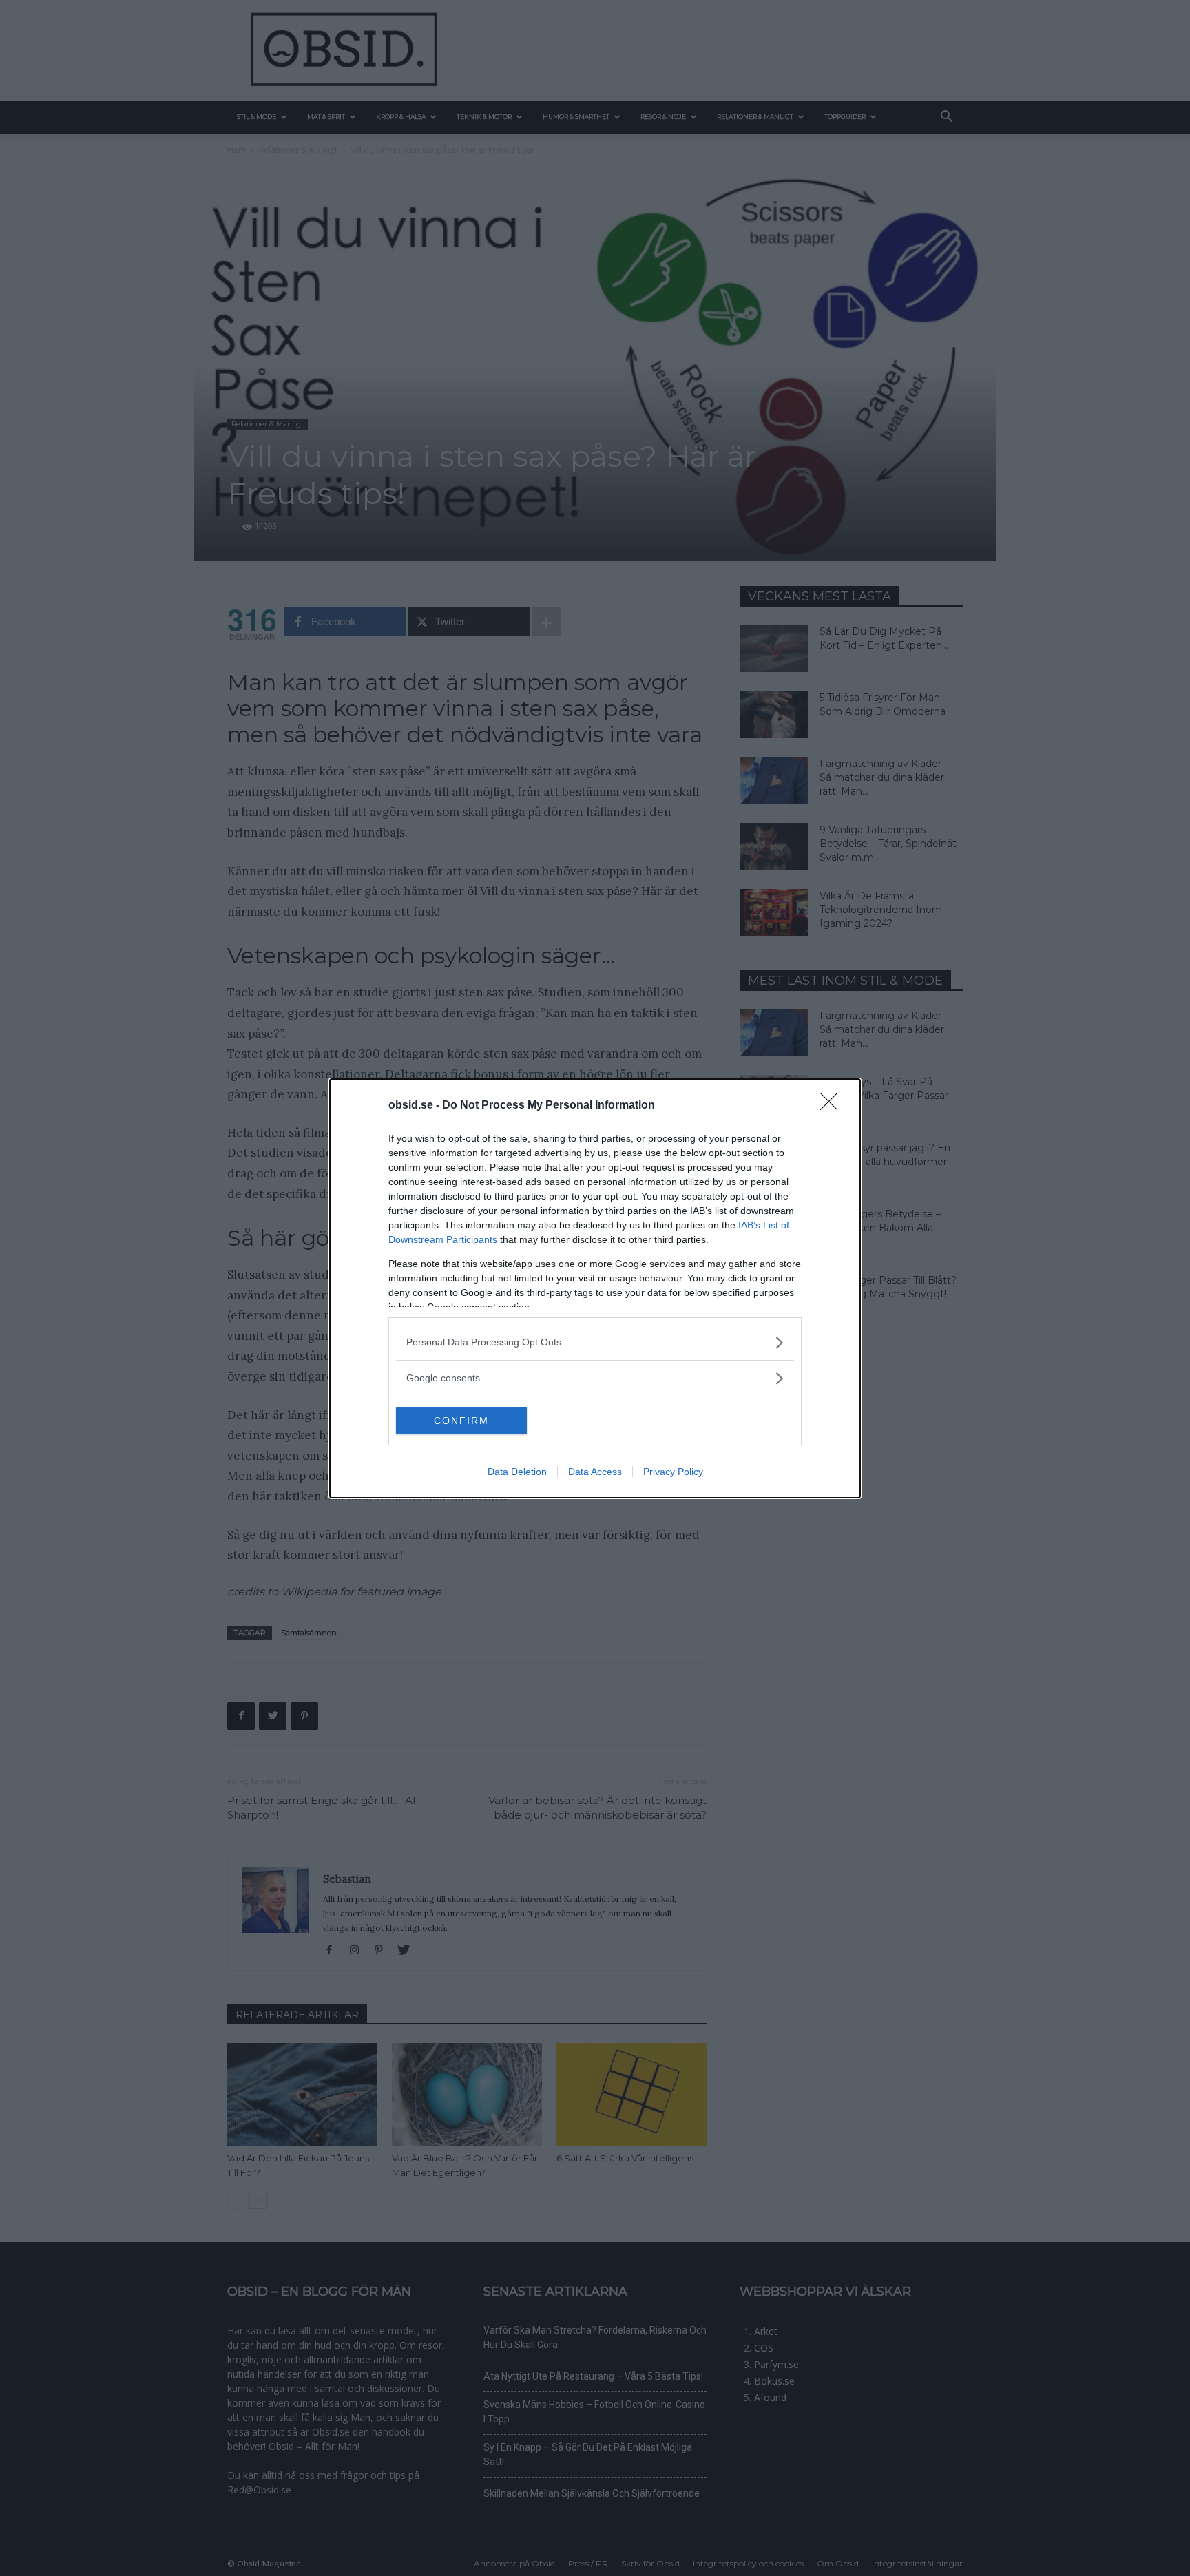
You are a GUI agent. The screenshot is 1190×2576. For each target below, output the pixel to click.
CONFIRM (461, 1421)
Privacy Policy (673, 1472)
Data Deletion (517, 1472)
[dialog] (595, 1288)
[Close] (833, 1106)
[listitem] (595, 1342)
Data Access (595, 1472)
